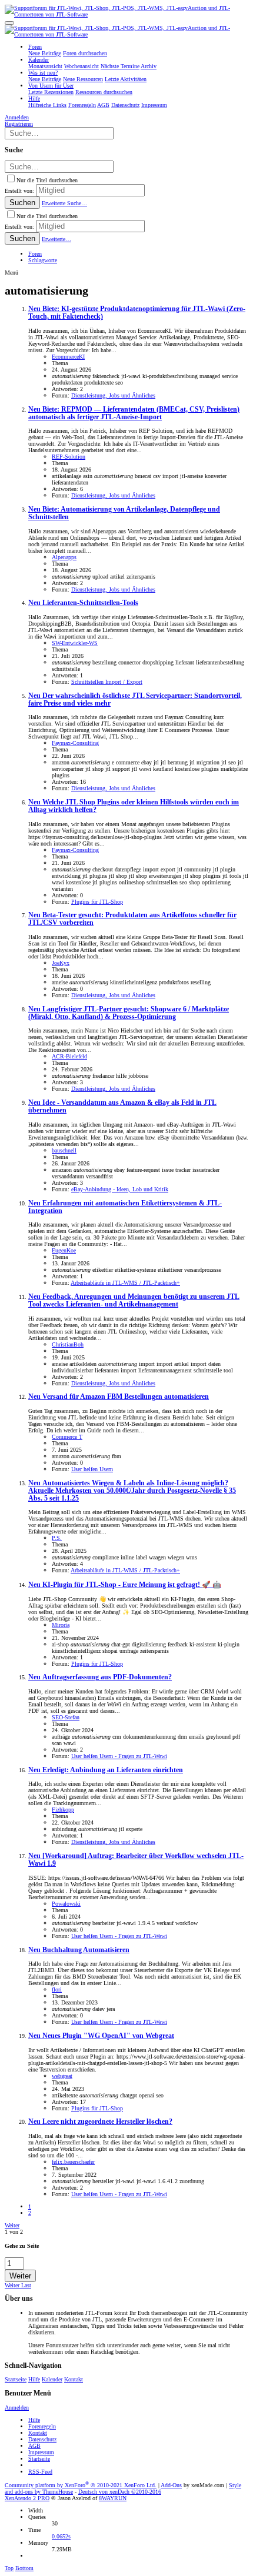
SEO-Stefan (66, 1717)
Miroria (61, 1625)
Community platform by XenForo (81, 2485)
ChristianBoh (68, 1344)
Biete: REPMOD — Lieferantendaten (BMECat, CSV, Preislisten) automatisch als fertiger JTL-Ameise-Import (134, 413)
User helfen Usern (92, 1469)
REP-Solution (69, 457)
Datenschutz (42, 2439)
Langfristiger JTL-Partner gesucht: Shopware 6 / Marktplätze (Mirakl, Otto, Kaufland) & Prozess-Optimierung (129, 1013)
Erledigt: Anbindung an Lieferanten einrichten (106, 1770)
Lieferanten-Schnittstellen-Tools (83, 603)
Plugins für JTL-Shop (97, 902)
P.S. (57, 1538)
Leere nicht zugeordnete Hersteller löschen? (100, 2122)
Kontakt (74, 2379)
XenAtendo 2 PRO (27, 2498)
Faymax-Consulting (75, 743)
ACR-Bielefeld (69, 1056)
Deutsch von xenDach (120, 2492)
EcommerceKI (68, 357)
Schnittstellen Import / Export (107, 682)
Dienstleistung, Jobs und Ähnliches (113, 395)
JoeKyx (61, 963)
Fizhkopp (63, 1810)
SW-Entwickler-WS (75, 643)
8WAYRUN (113, 2498)
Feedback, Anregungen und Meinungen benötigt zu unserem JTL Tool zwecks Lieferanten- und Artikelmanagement (134, 1301)
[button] (9, 23)
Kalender (52, 2379)
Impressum (41, 2452)
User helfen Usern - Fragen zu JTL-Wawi (119, 1756)
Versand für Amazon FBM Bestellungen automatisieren (119, 1397)
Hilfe (34, 2379)
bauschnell (64, 1150)
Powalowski (66, 1904)
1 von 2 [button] (14, 2232)
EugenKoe (64, 1250)
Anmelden (17, 2408)
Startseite (16, 2379)
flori (57, 1989)
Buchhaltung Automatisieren (79, 1950)
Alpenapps (64, 557)
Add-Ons (171, 2485)
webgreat (62, 2076)
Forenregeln (42, 2426)
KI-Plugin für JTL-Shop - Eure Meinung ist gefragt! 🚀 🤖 (125, 1585)
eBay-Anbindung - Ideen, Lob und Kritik (120, 1189)
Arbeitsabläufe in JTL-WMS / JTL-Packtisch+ (125, 1283)
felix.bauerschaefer (73, 2162)
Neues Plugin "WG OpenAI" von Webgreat (101, 2036)
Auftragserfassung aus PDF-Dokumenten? (100, 1677)
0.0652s (61, 2536)
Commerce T (67, 1437)
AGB (34, 2446)
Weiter (12, 2225)
